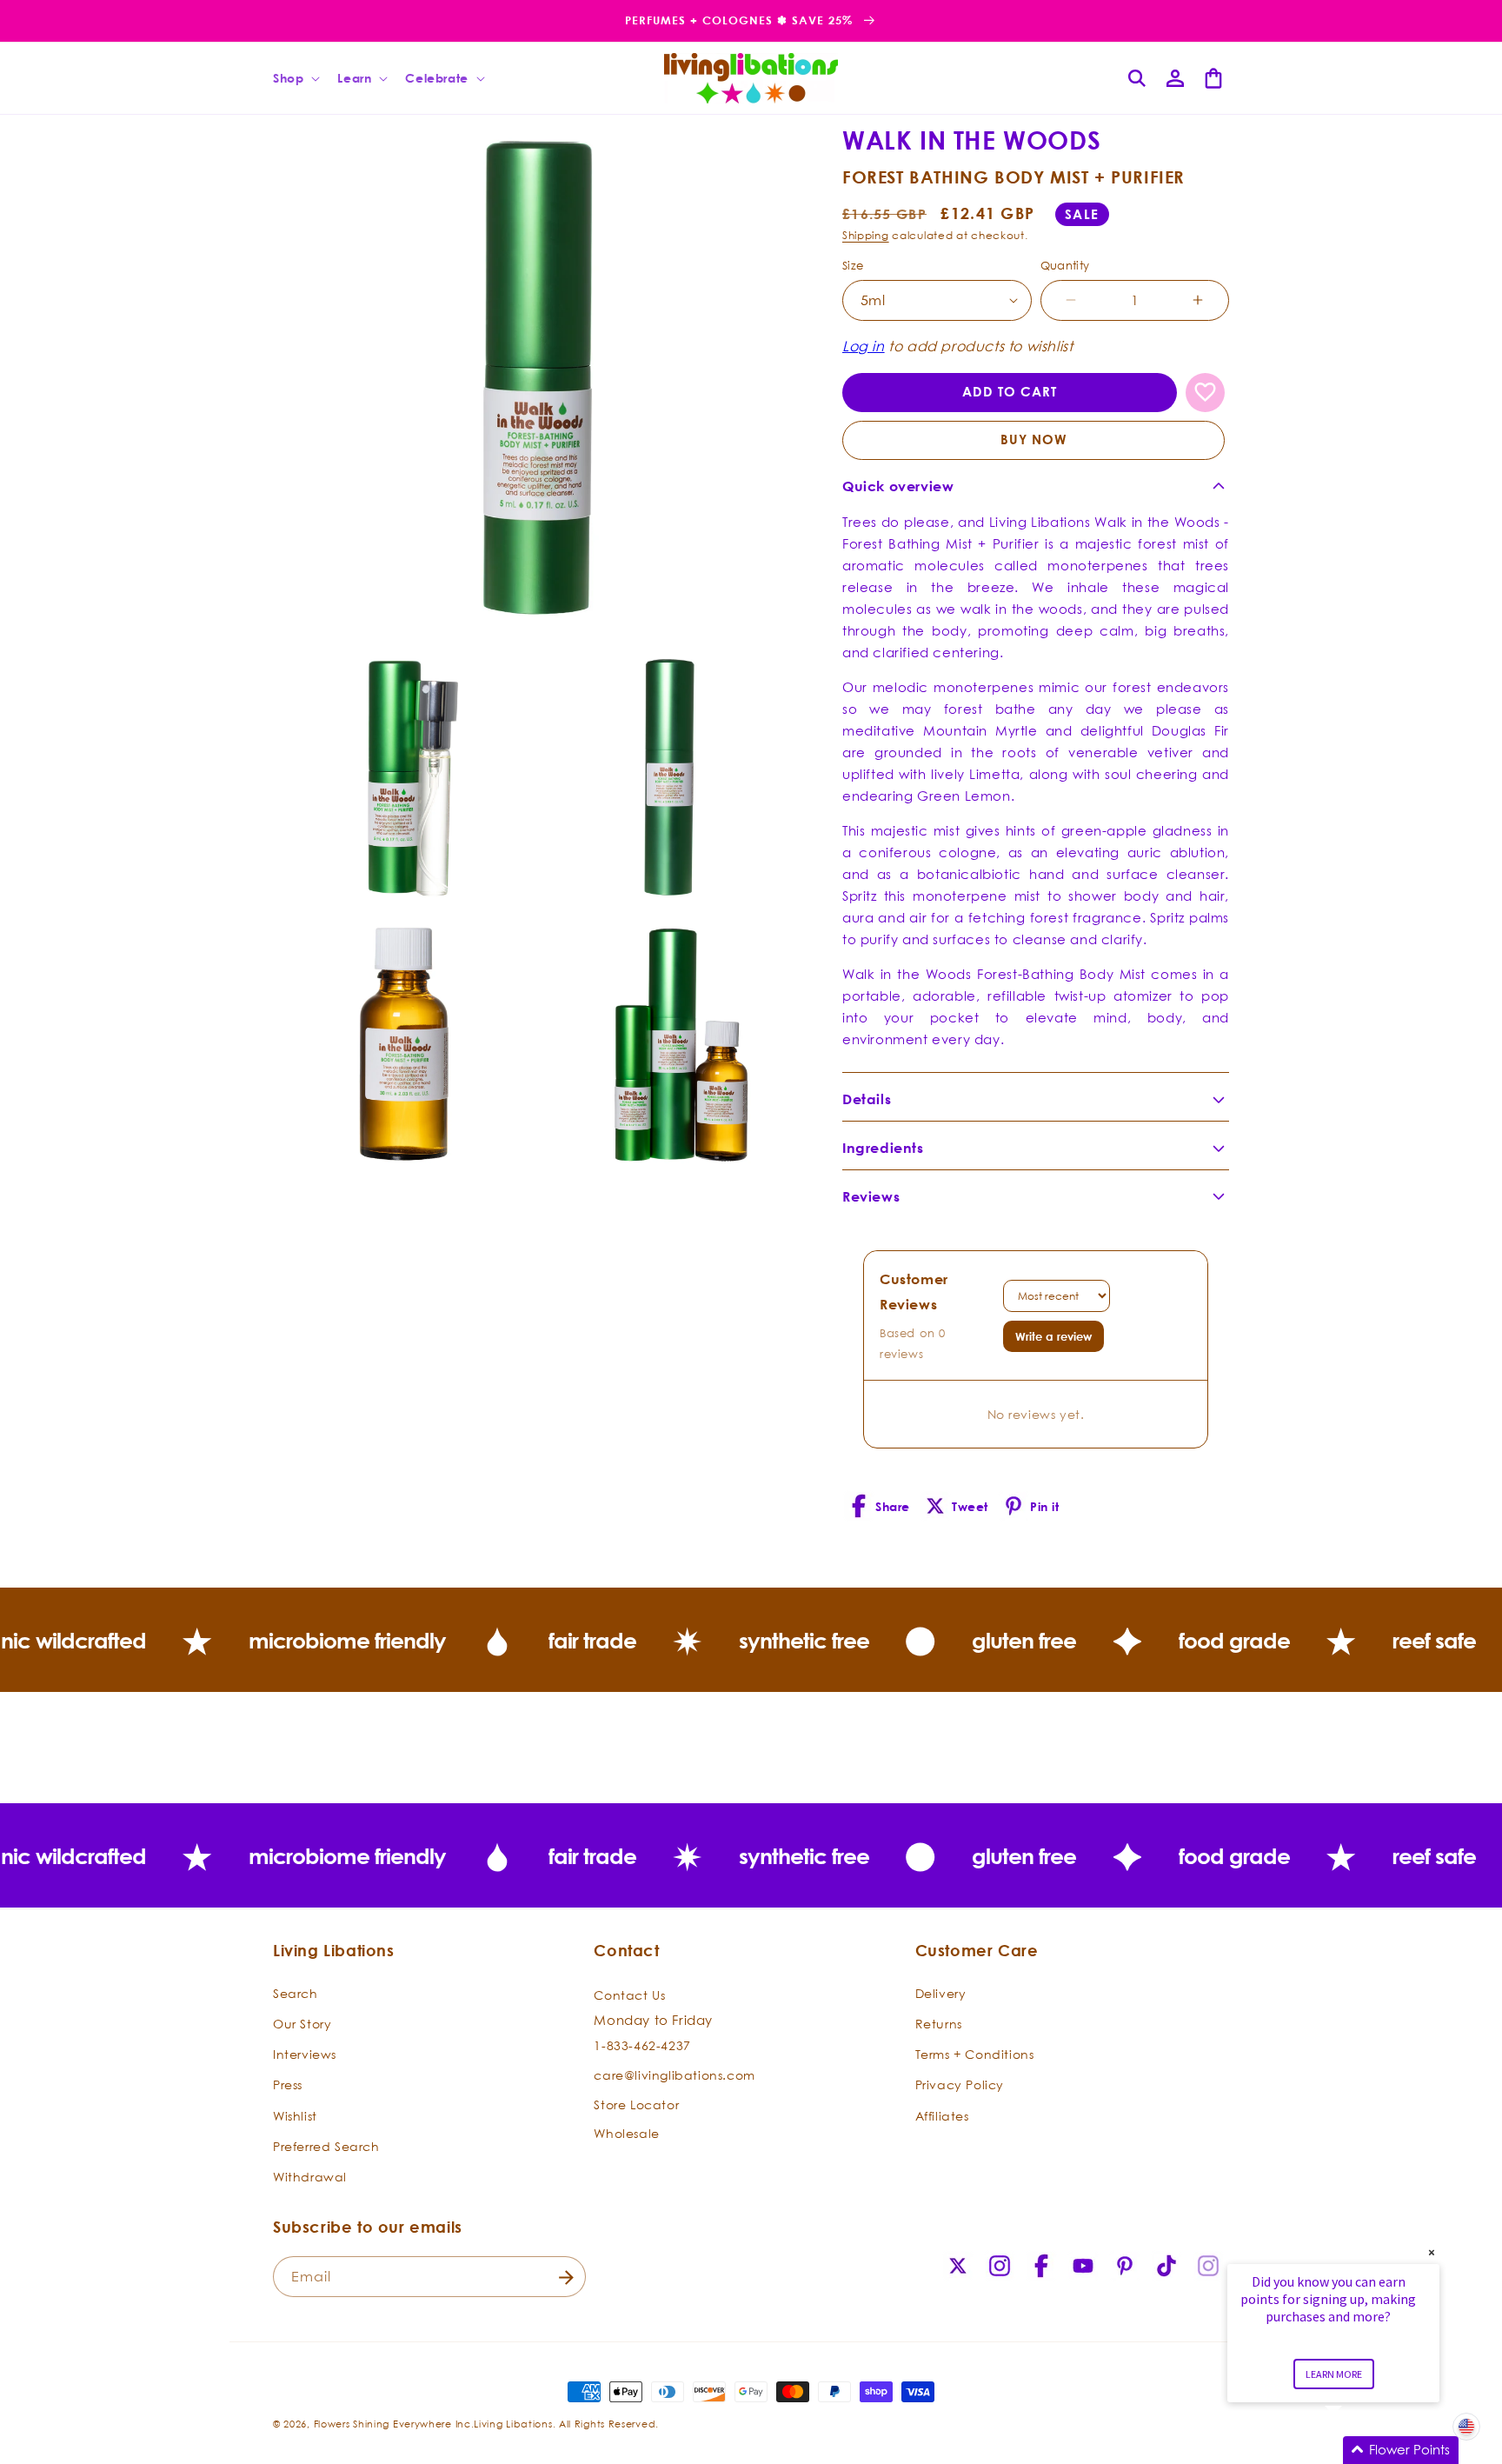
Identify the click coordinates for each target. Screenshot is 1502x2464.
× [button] (1432, 2252)
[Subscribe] (566, 2278)
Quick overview (898, 486)
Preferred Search (326, 2145)
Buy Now (1034, 440)
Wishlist (295, 2115)
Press (288, 2084)
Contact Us (629, 1994)
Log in (864, 346)
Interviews (305, 2053)
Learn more (1334, 2374)
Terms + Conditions (975, 2053)
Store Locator (636, 2104)
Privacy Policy (960, 2084)
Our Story (302, 2023)
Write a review (1053, 1336)
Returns (939, 2023)
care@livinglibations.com (674, 2074)
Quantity (1065, 265)
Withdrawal (310, 2176)
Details (867, 1099)
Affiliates (942, 2115)
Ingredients (883, 1148)
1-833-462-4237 (642, 2045)
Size (853, 265)
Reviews (871, 1196)
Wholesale (626, 2132)
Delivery (941, 1992)
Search (296, 1992)
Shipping (866, 235)
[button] (295, 78)
